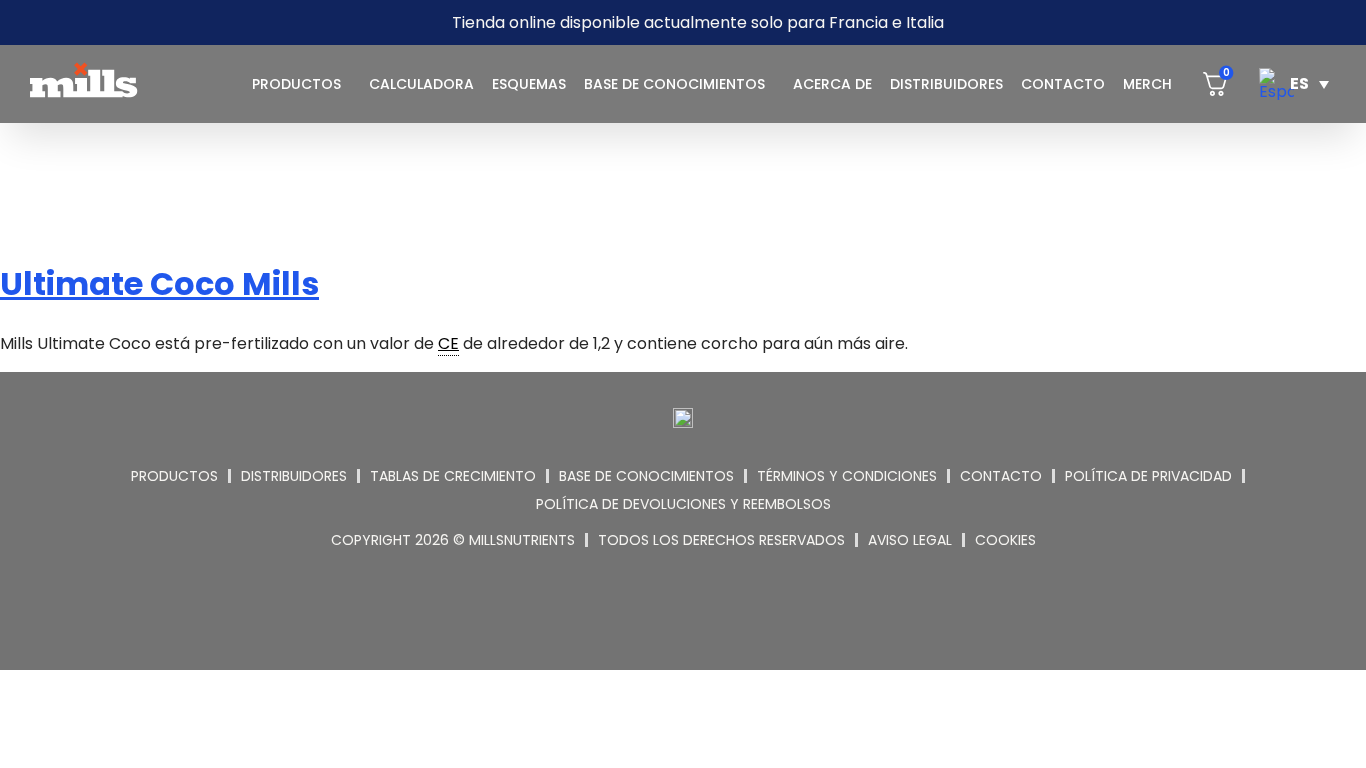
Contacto (1063, 84)
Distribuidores (946, 84)
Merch (1147, 84)
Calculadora (421, 84)
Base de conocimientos (674, 84)
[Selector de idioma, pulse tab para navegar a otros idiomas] (1294, 84)
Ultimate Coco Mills (159, 283)
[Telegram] (708, 616)
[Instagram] (659, 616)
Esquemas (529, 84)
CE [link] (448, 343)
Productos (296, 84)
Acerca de (832, 84)
